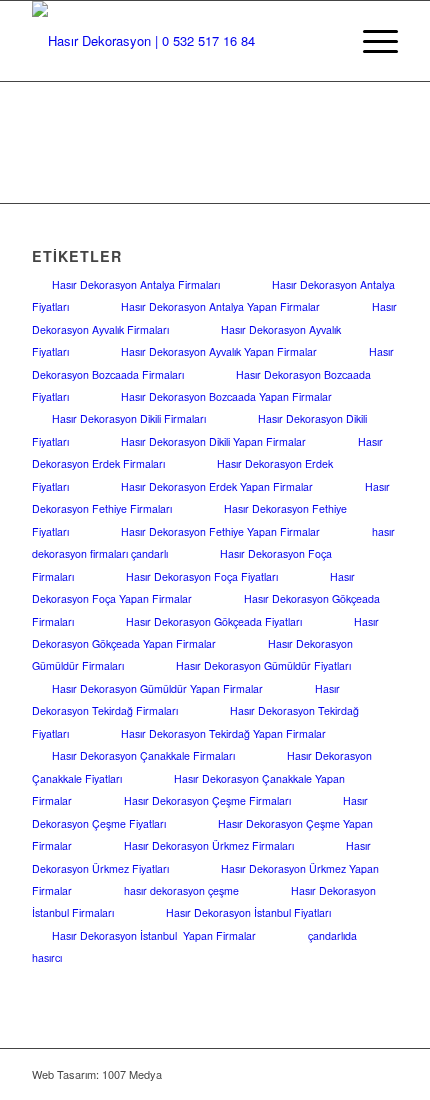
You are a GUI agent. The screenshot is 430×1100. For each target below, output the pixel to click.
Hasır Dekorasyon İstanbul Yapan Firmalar (154, 935)
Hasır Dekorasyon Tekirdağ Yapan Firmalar (223, 733)
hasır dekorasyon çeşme (181, 890)
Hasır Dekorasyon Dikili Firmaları (129, 418)
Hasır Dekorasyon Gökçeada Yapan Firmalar (205, 632)
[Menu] (370, 41)
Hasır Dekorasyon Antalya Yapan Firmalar (220, 306)
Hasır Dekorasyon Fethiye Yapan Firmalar (220, 531)
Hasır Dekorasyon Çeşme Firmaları (207, 800)
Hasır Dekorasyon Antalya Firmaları (136, 284)
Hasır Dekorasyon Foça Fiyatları (202, 576)
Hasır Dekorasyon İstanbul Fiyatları (248, 912)
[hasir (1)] (178, 41)
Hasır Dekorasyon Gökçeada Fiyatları (214, 621)
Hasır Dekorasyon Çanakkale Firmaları (143, 755)
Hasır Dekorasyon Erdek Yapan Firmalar (217, 486)
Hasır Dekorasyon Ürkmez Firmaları (209, 845)
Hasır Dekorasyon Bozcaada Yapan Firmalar (226, 396)
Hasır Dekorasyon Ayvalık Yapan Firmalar (219, 351)
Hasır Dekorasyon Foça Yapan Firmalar (193, 587)
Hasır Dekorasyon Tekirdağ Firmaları (186, 699)
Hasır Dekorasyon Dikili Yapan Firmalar (213, 441)
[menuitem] (370, 41)
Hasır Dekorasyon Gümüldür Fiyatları (263, 665)
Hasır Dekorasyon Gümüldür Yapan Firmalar (157, 688)
